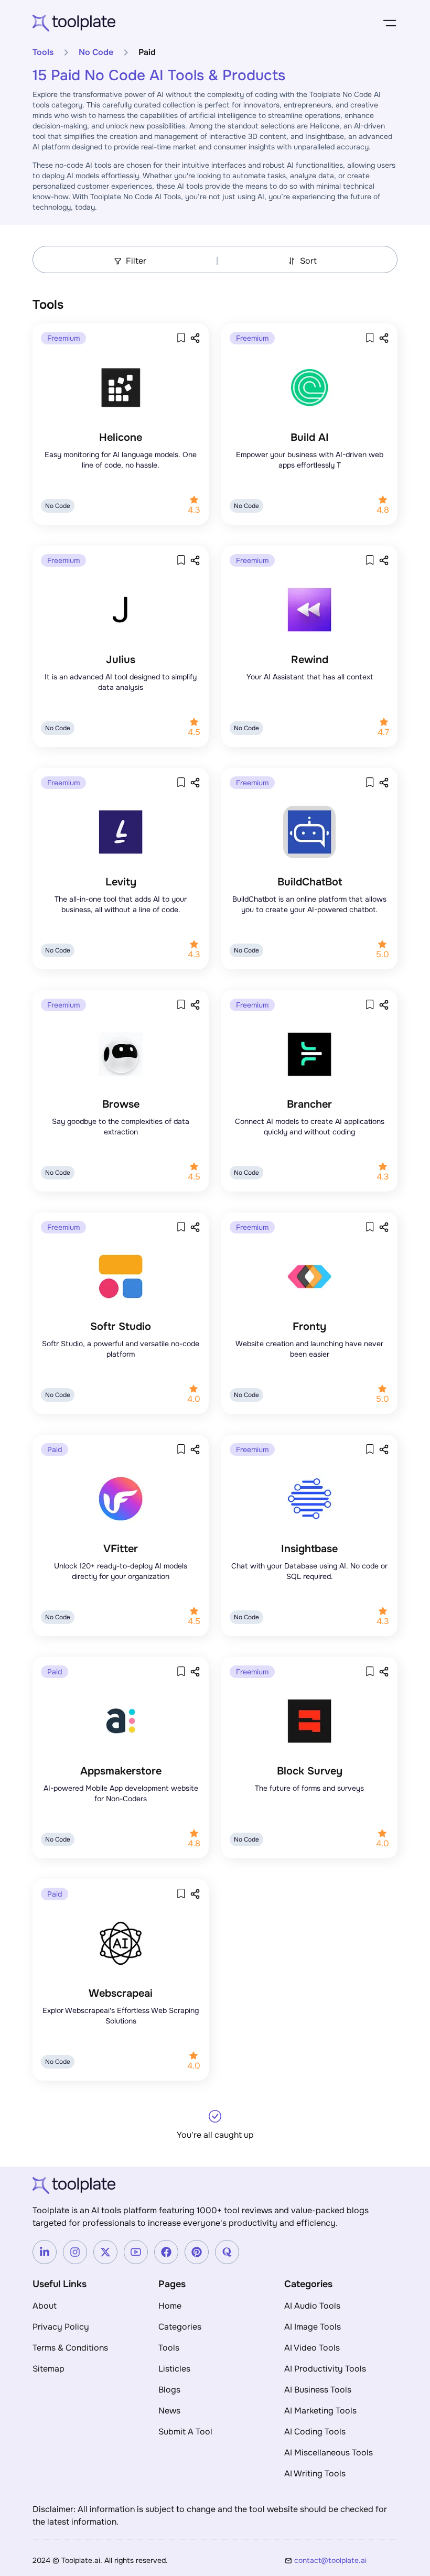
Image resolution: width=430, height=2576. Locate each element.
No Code (96, 52)
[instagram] (75, 2252)
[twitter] (105, 2252)
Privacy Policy (61, 2327)
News (169, 2411)
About (45, 2306)
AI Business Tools (318, 2390)
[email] (346, 2560)
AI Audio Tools (312, 2306)
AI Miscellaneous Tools (329, 2453)
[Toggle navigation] (390, 23)
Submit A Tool (185, 2432)
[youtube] (136, 2252)
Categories (180, 2327)
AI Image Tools (313, 2327)
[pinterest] (197, 2252)
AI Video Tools (312, 2348)
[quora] (227, 2252)
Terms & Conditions (70, 2348)
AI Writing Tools (315, 2474)
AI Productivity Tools (325, 2369)
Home (170, 2306)
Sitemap (49, 2369)
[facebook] (166, 2252)
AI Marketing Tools (320, 2411)
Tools (43, 52)
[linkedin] (45, 2252)
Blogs (169, 2390)
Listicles (174, 2369)
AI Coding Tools (315, 2432)
